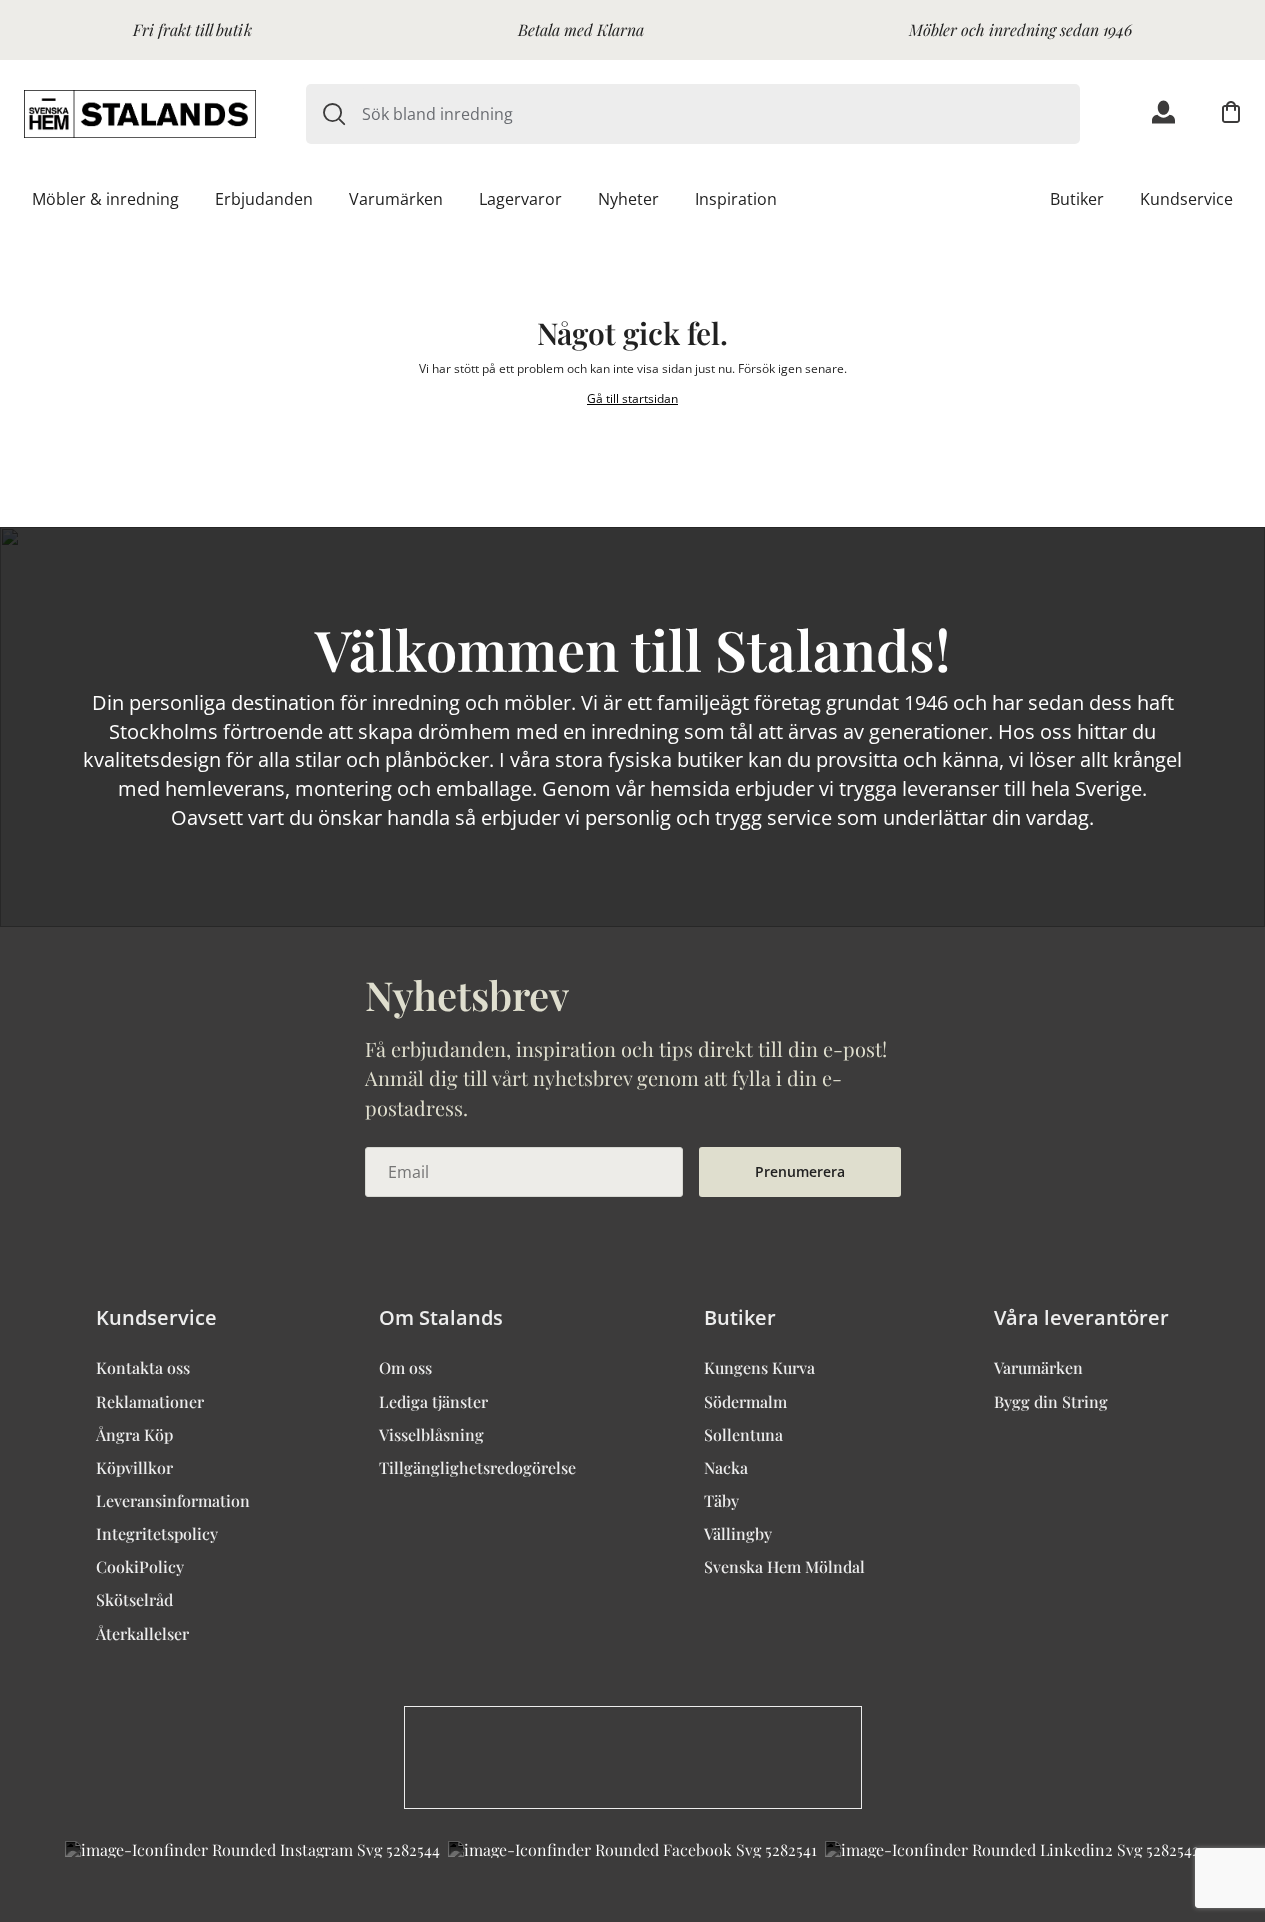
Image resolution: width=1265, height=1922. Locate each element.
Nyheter (628, 199)
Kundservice (1186, 199)
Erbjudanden (264, 199)
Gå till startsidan (632, 398)
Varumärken (396, 199)
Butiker (1077, 199)
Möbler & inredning (105, 199)
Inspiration (736, 199)
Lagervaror (520, 199)
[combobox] (721, 114)
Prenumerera (800, 1171)
